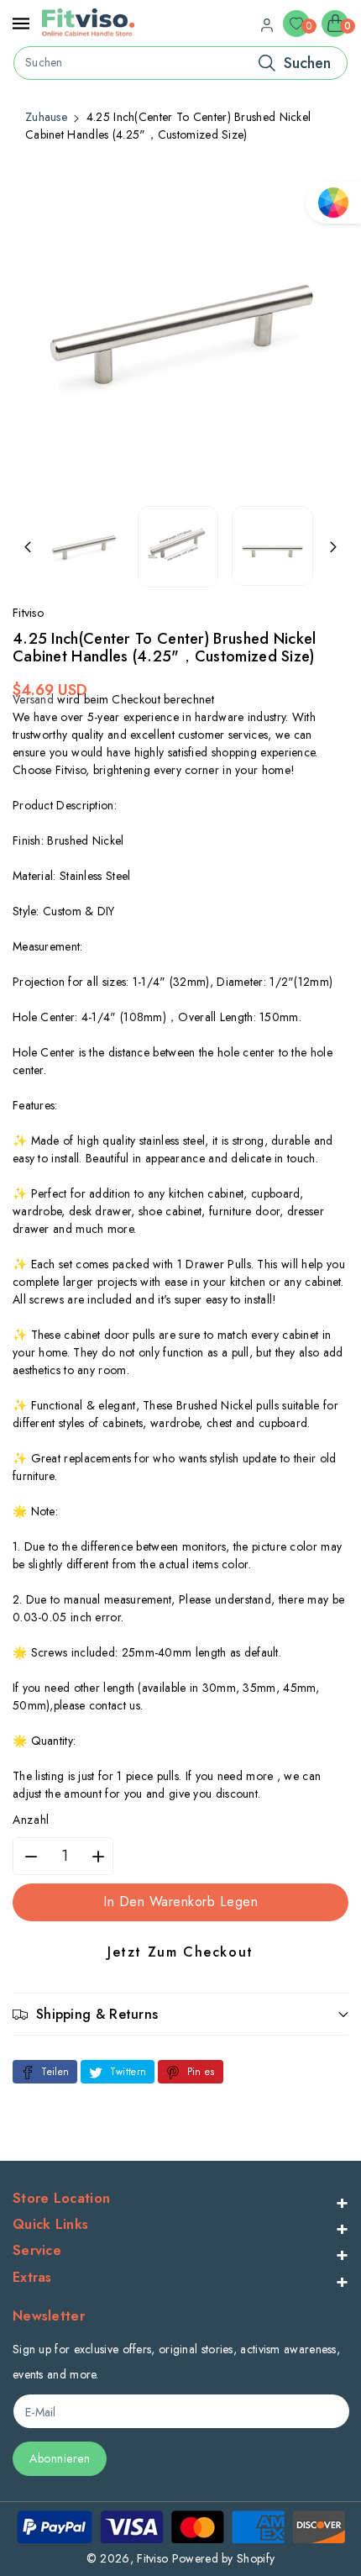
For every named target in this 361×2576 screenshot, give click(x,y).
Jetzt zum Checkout (180, 1952)
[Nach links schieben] (28, 546)
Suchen (307, 63)
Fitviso (152, 2558)
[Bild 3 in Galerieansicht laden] (272, 546)
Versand (33, 699)
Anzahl (31, 1820)
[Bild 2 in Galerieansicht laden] (178, 547)
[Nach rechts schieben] (333, 546)
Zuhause (46, 117)
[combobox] (180, 63)
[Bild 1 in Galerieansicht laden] (84, 547)
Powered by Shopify (223, 2558)
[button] (180, 2014)
